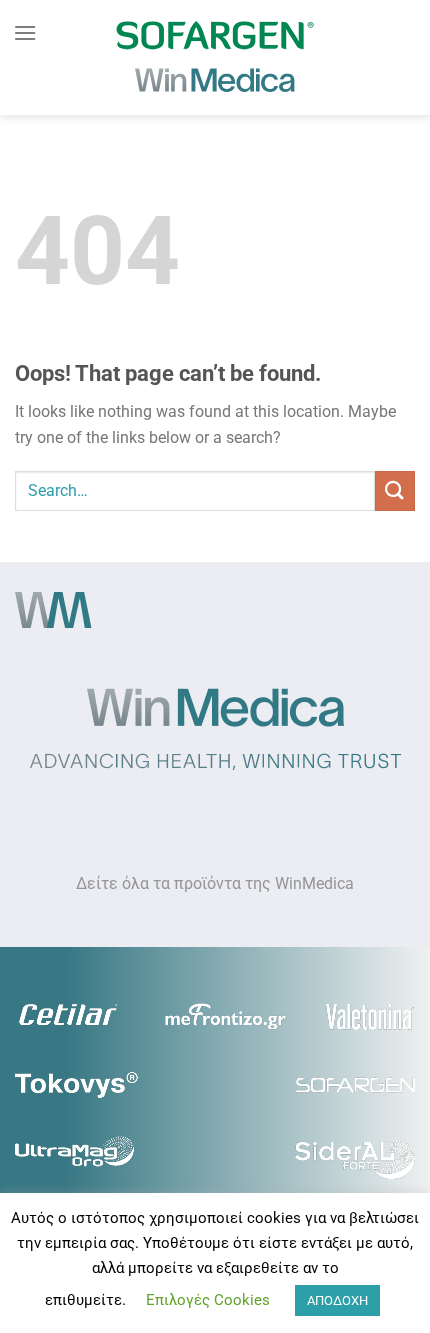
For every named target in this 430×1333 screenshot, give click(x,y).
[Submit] (395, 490)
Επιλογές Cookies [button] (208, 1300)
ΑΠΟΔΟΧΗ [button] (337, 1300)
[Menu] (25, 32)
